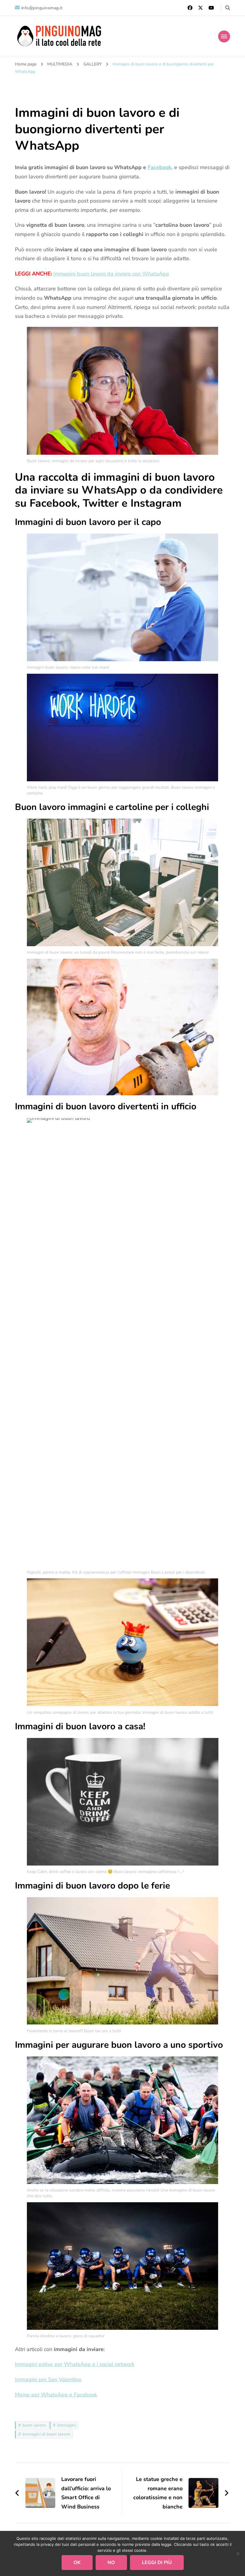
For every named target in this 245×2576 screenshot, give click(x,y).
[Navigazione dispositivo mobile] (224, 36)
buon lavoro (34, 2425)
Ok (77, 2563)
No (111, 2563)
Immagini (66, 2425)
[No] (238, 2554)
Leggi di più (157, 2563)
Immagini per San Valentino (48, 2379)
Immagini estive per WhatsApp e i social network (75, 2364)
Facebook (160, 167)
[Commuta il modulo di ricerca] (228, 8)
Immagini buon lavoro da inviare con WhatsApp (111, 274)
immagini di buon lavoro (46, 2434)
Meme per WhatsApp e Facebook (56, 2395)
